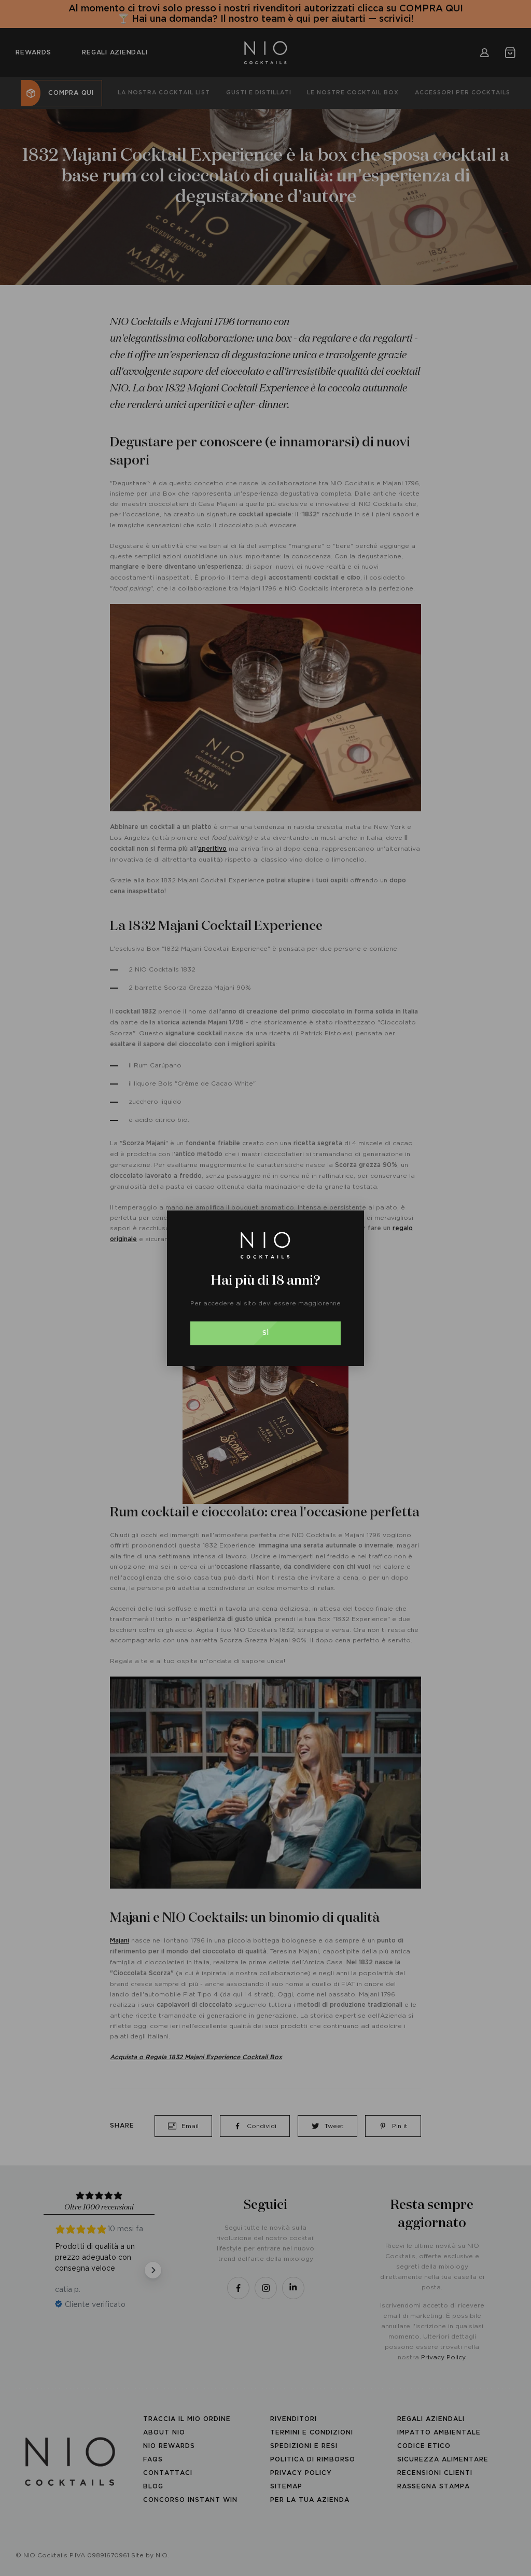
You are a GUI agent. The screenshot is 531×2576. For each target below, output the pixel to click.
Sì (266, 1333)
